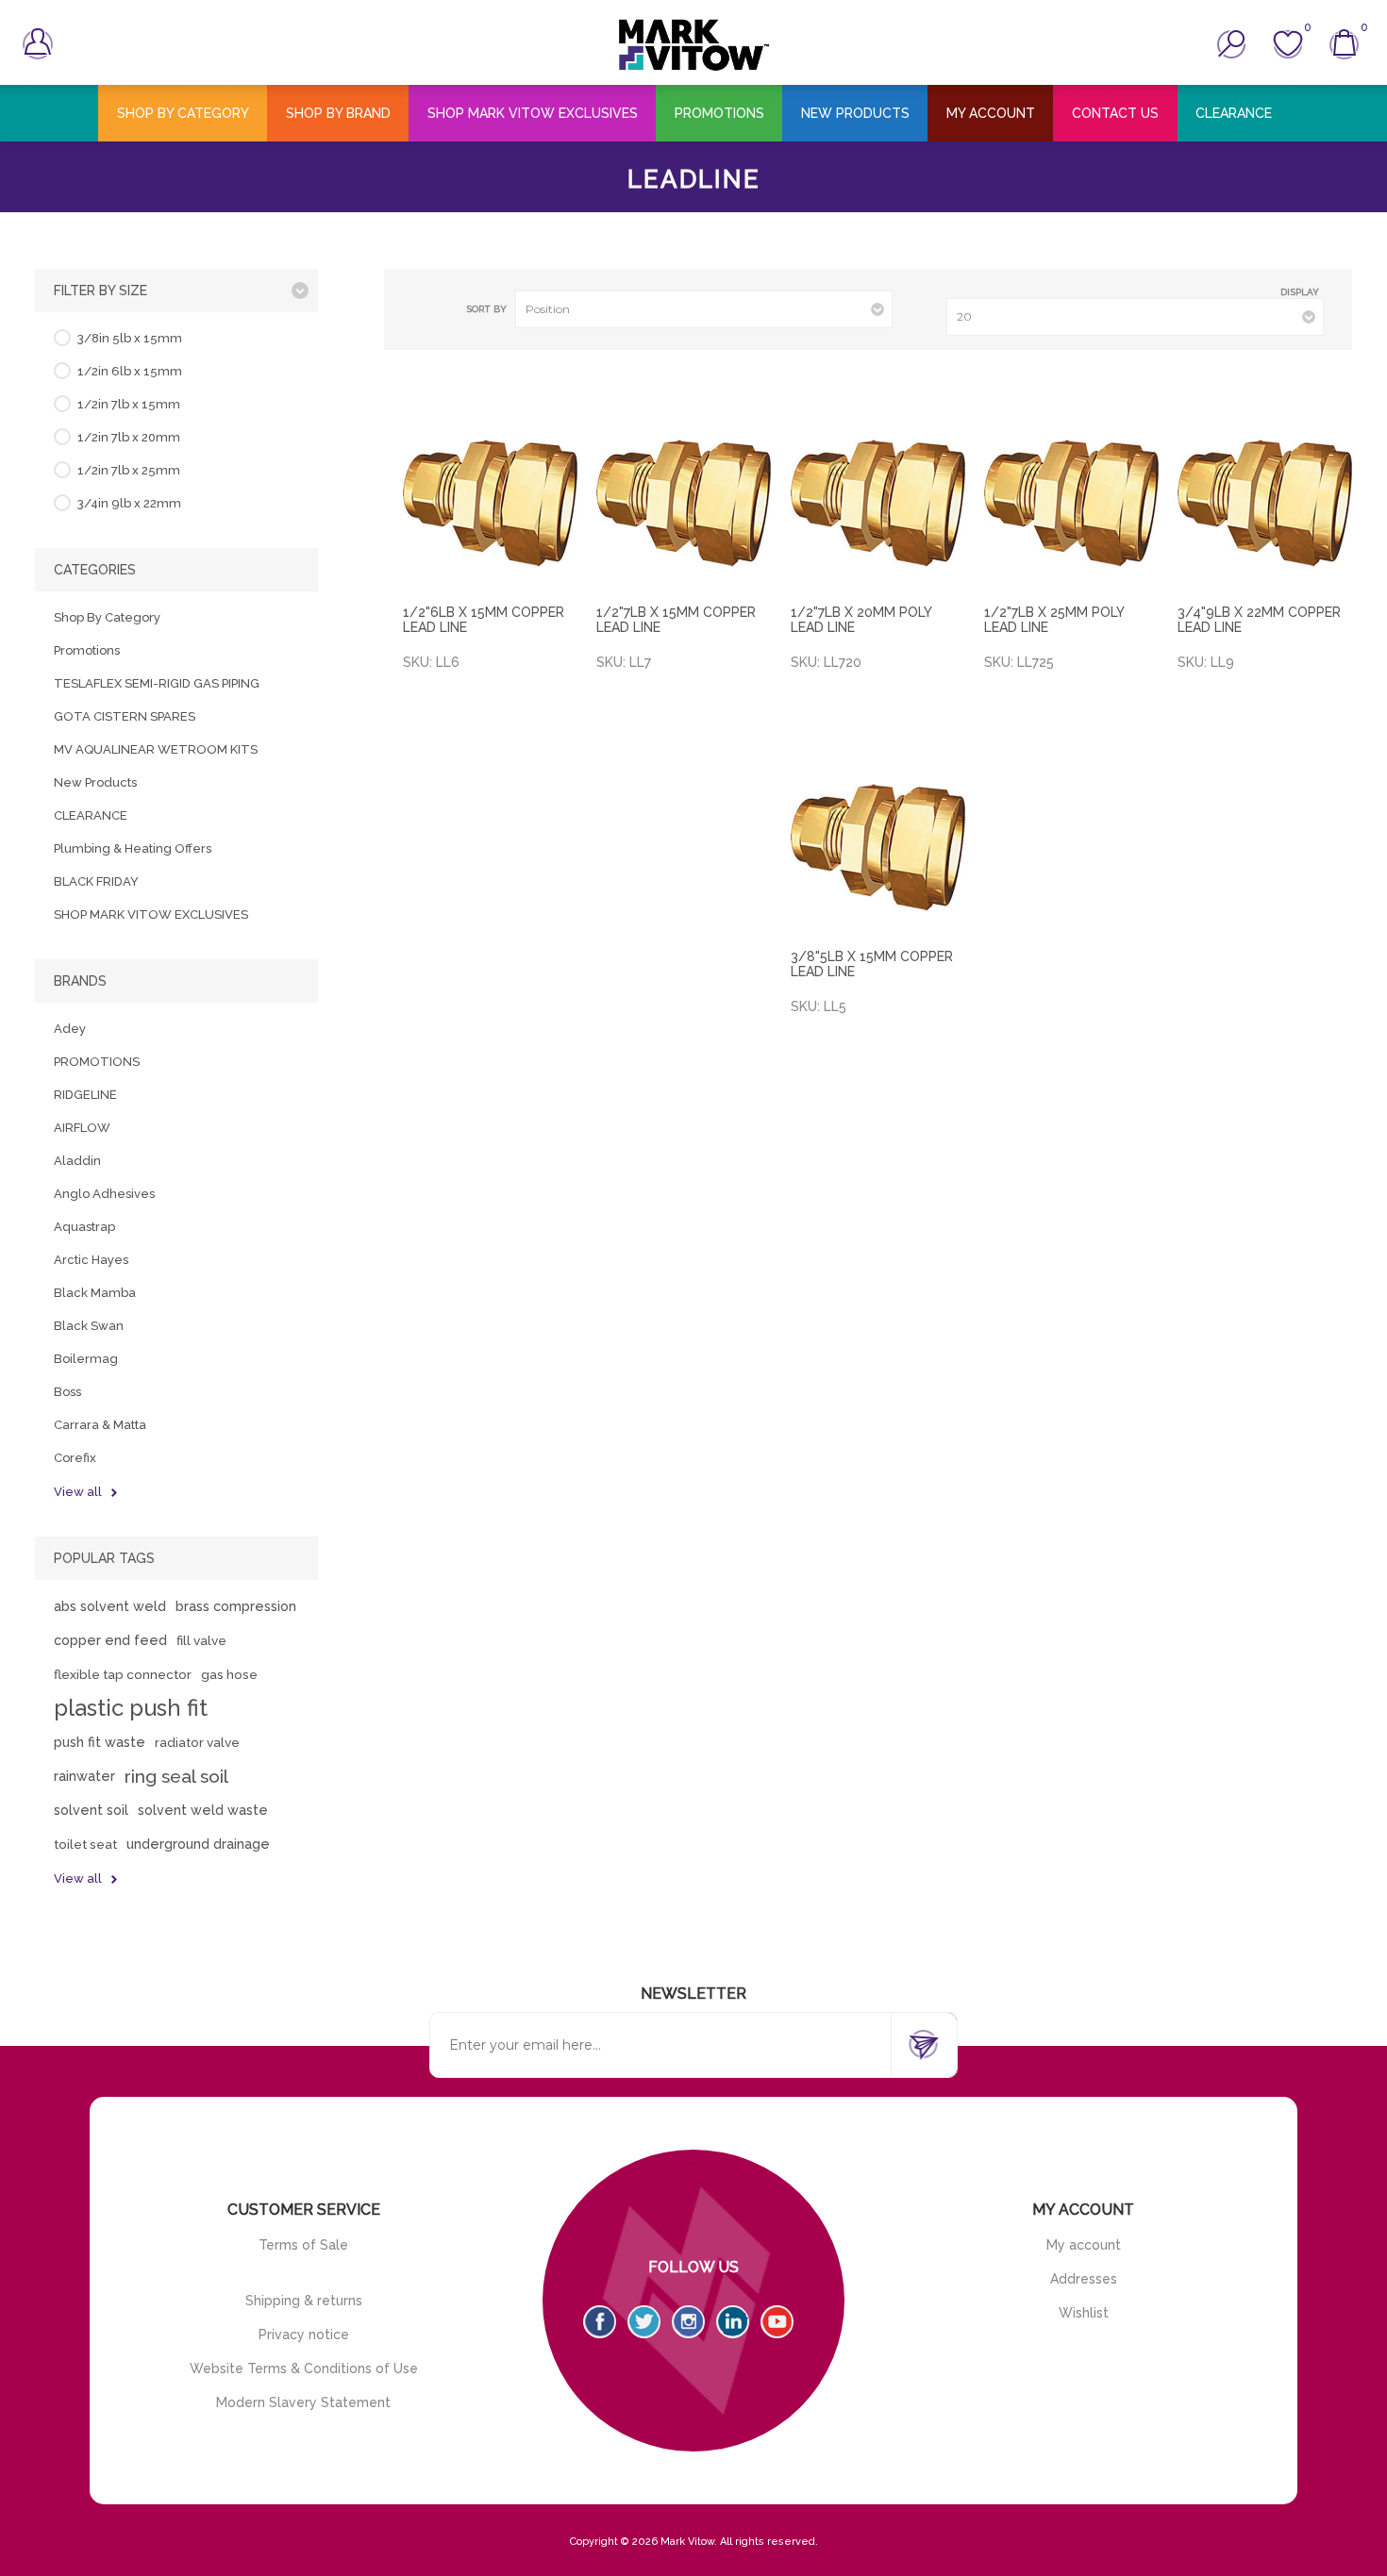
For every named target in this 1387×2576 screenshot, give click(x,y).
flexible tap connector (123, 1674)
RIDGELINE (85, 1095)
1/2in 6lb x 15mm (130, 371)
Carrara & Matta (100, 1425)
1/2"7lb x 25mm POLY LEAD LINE (1054, 620)
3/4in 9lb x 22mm (129, 503)
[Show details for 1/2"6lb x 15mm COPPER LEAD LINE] (490, 503)
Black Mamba (95, 1293)
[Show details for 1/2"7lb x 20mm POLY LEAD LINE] (878, 503)
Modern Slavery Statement (303, 2402)
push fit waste (100, 1742)
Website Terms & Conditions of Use (304, 2368)
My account (1084, 2245)
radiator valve (197, 1742)
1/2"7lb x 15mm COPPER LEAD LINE (676, 620)
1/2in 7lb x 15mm (129, 404)
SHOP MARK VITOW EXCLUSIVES (151, 914)
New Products (95, 782)
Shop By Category (107, 617)
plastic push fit (131, 1708)
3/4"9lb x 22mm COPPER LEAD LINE (1259, 620)
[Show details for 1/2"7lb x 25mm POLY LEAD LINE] (1071, 503)
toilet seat (85, 1844)
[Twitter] (644, 2322)
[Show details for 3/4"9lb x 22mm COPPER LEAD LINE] (1265, 503)
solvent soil (91, 1810)
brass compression (236, 1606)
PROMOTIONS (97, 1062)
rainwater (84, 1776)
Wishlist (1084, 2313)
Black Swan (89, 1326)
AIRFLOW (82, 1128)
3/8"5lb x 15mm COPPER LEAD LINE (872, 964)
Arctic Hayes (91, 1260)
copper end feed (110, 1640)
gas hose (229, 1674)
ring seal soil (176, 1776)
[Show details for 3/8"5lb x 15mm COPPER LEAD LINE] (878, 848)
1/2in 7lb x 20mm (129, 437)
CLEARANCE (91, 815)
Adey (70, 1029)
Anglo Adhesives (104, 1194)
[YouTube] (777, 2322)
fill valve (201, 1640)
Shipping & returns (304, 2301)
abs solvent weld (110, 1606)
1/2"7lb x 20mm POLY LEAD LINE (861, 620)
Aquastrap (84, 1227)
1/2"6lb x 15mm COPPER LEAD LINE (484, 620)
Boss (67, 1392)
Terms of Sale (303, 2245)
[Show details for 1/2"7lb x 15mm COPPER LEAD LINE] (684, 503)
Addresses (1084, 2279)
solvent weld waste (203, 1810)
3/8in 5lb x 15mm (130, 338)
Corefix (75, 1458)
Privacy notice (304, 2335)
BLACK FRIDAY (96, 881)
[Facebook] (600, 2322)
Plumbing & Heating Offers (133, 848)
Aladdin (77, 1161)
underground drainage (198, 1844)
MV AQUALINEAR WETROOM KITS (156, 749)
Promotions (87, 650)
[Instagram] (688, 2322)
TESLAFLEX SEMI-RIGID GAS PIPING (157, 683)
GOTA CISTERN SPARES (125, 716)
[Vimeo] (733, 2322)
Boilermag (86, 1359)
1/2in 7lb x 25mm (129, 470)
